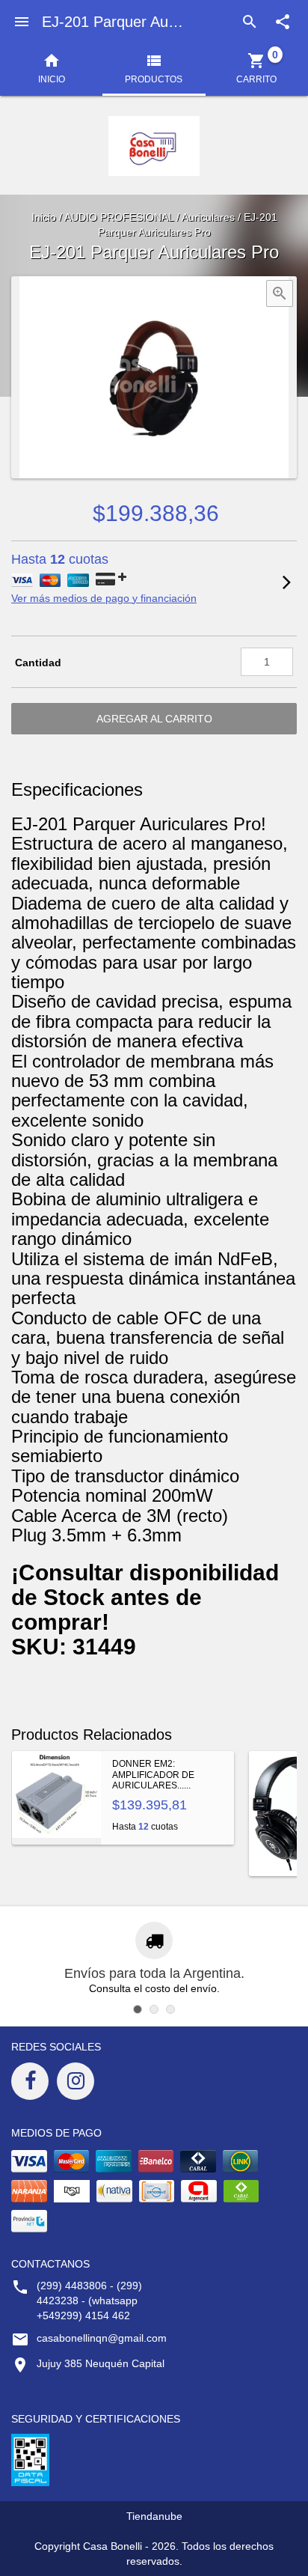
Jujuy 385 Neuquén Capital (101, 2363)
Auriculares (208, 217)
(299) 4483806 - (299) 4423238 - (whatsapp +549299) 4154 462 (89, 2301)
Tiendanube (154, 2516)
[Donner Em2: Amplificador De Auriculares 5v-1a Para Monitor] (56, 1798)
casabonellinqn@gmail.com (102, 2338)
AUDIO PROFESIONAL (119, 217)
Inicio (44, 217)
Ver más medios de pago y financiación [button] (104, 598)
